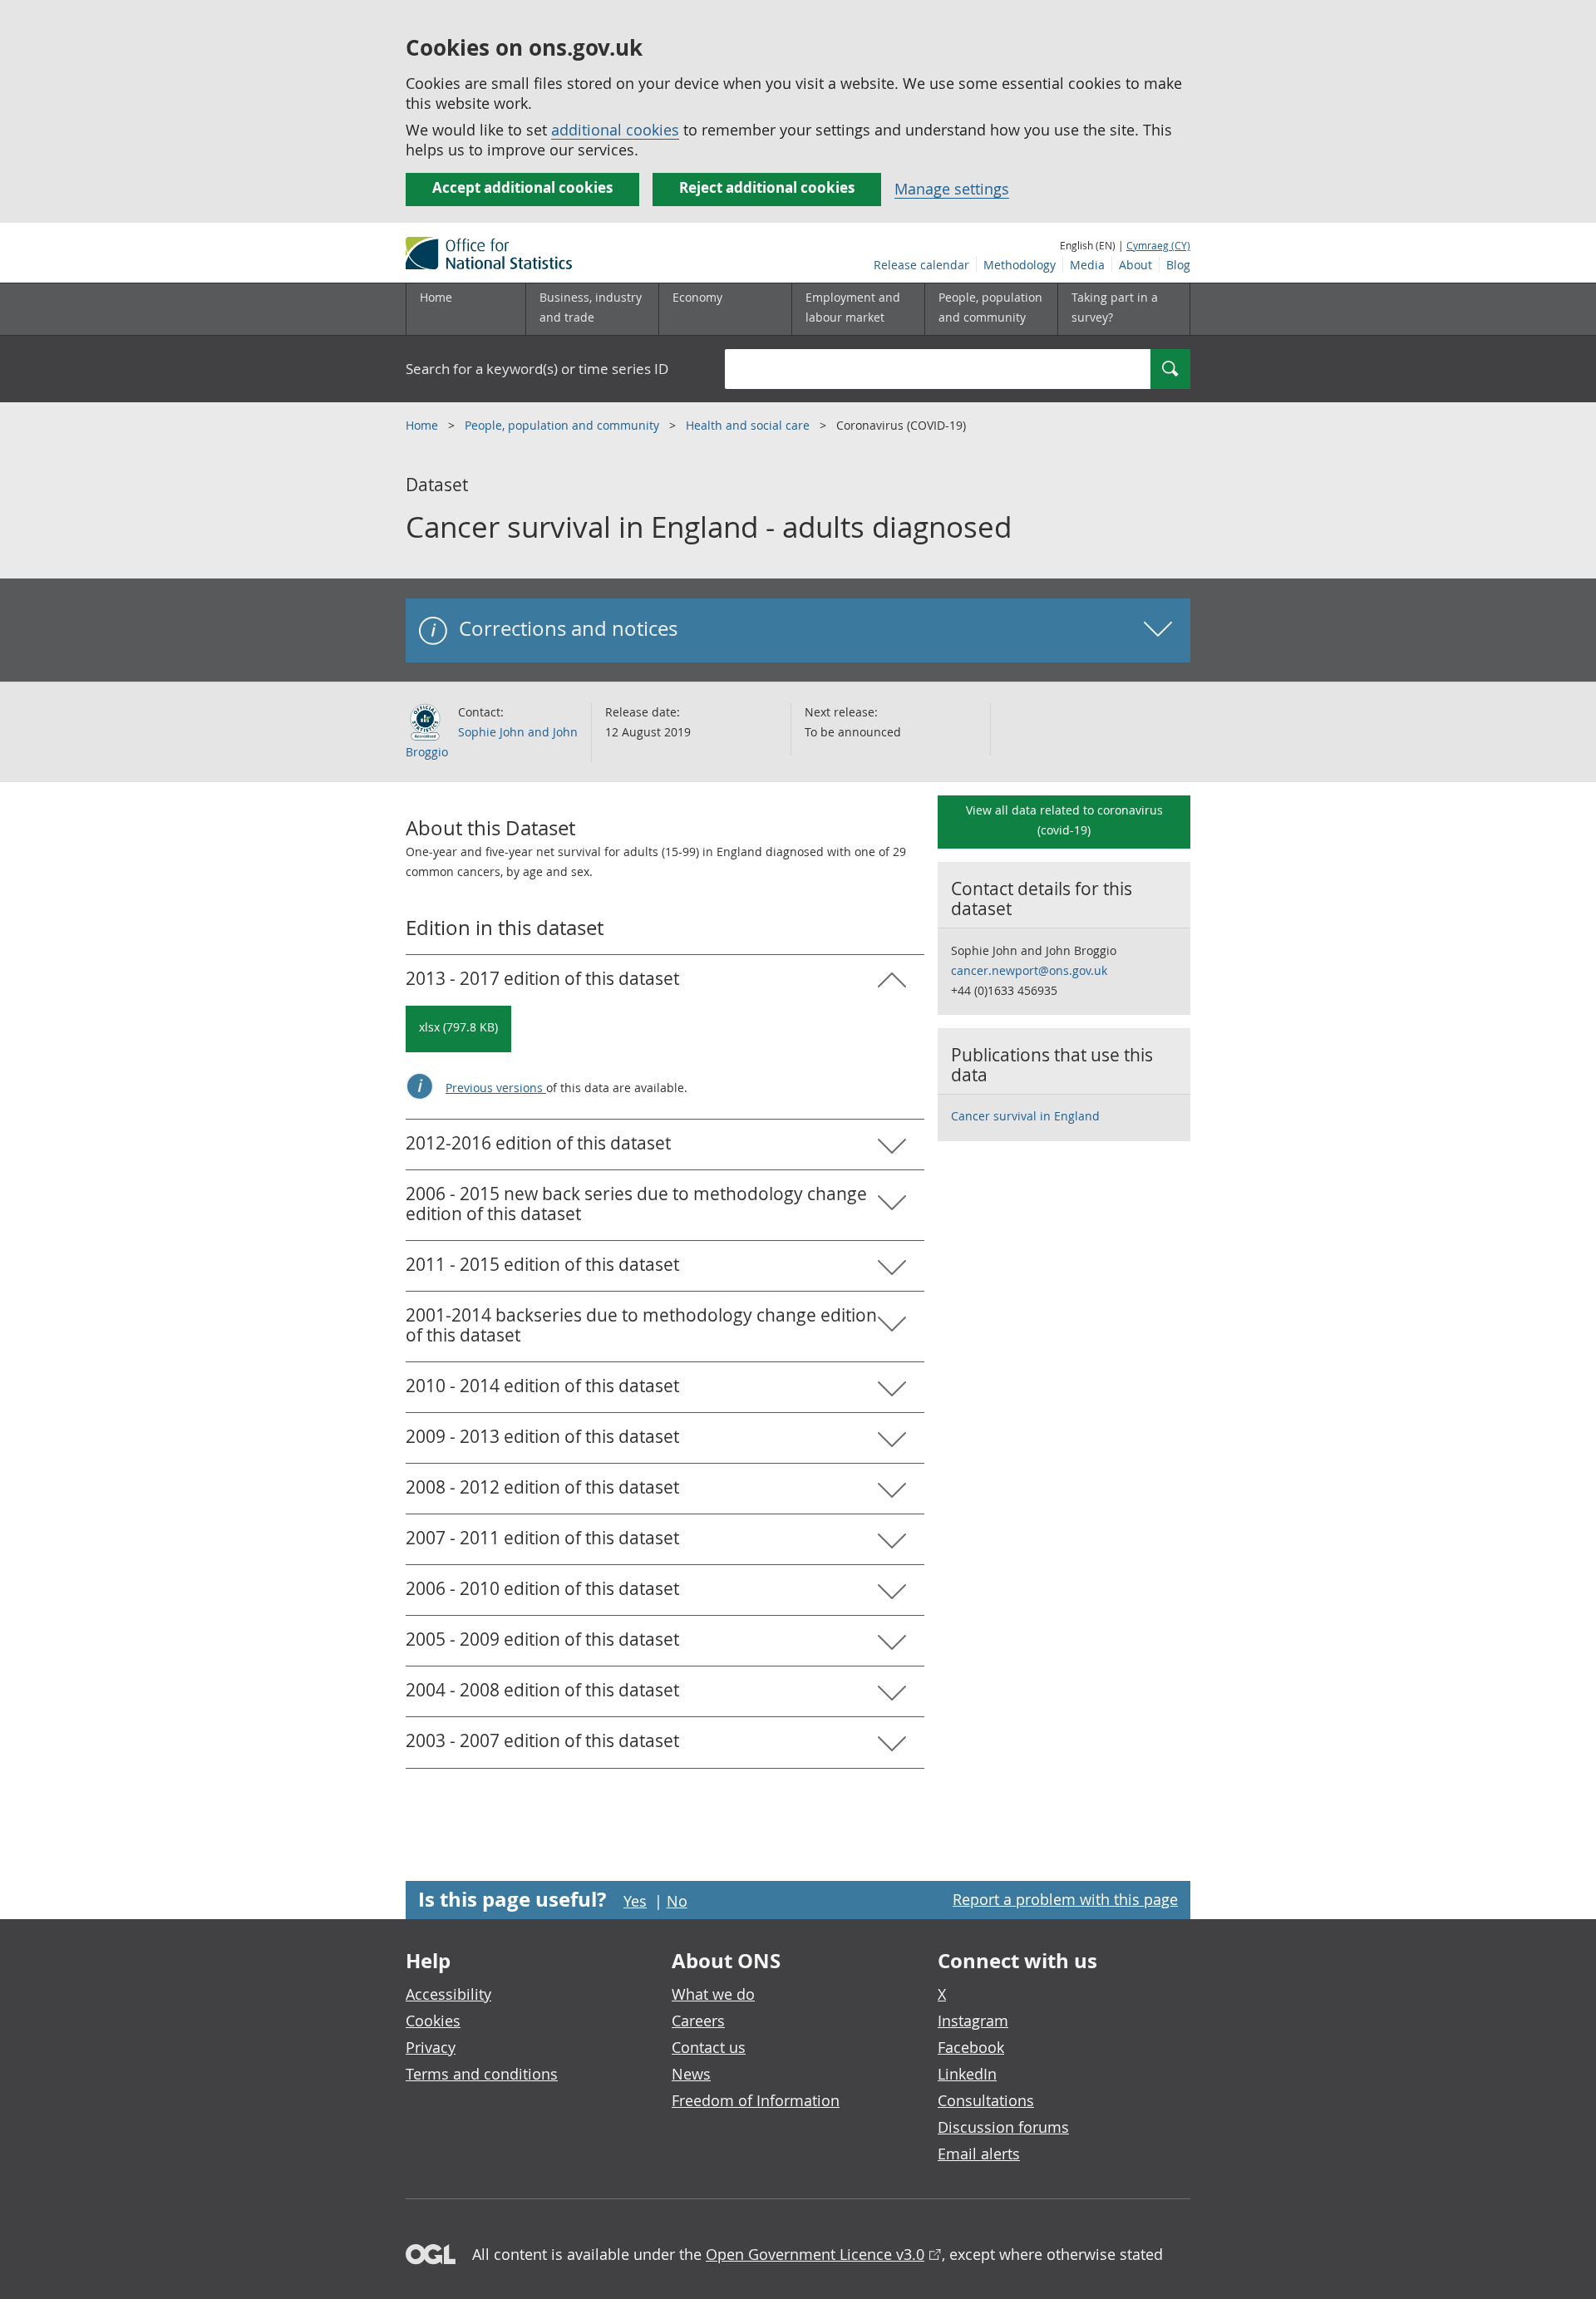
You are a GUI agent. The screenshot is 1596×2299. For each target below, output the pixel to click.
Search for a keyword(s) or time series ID (537, 369)
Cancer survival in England (1025, 1116)
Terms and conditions (482, 2074)
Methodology (1020, 265)
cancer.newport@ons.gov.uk (1029, 970)
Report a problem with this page (1065, 1899)
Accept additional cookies (522, 187)
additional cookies (615, 130)
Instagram (973, 2021)
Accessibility (448, 1994)
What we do (713, 1994)
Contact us (709, 2047)
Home (436, 297)
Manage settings (952, 189)
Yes (635, 1901)
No (677, 1901)
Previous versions (496, 1088)
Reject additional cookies (767, 187)
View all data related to (1064, 820)
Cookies (433, 2021)
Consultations (986, 2100)
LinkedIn (967, 2074)
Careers (698, 2021)
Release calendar (921, 265)
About (1135, 265)
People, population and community (564, 425)
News (691, 2074)
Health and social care (749, 425)
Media (1087, 265)
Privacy (431, 2047)
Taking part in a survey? (1115, 307)
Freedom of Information (756, 2100)
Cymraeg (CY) (1158, 245)
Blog (1178, 265)
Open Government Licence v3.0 (815, 2254)
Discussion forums (1003, 2127)
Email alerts (979, 2154)
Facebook (971, 2047)
